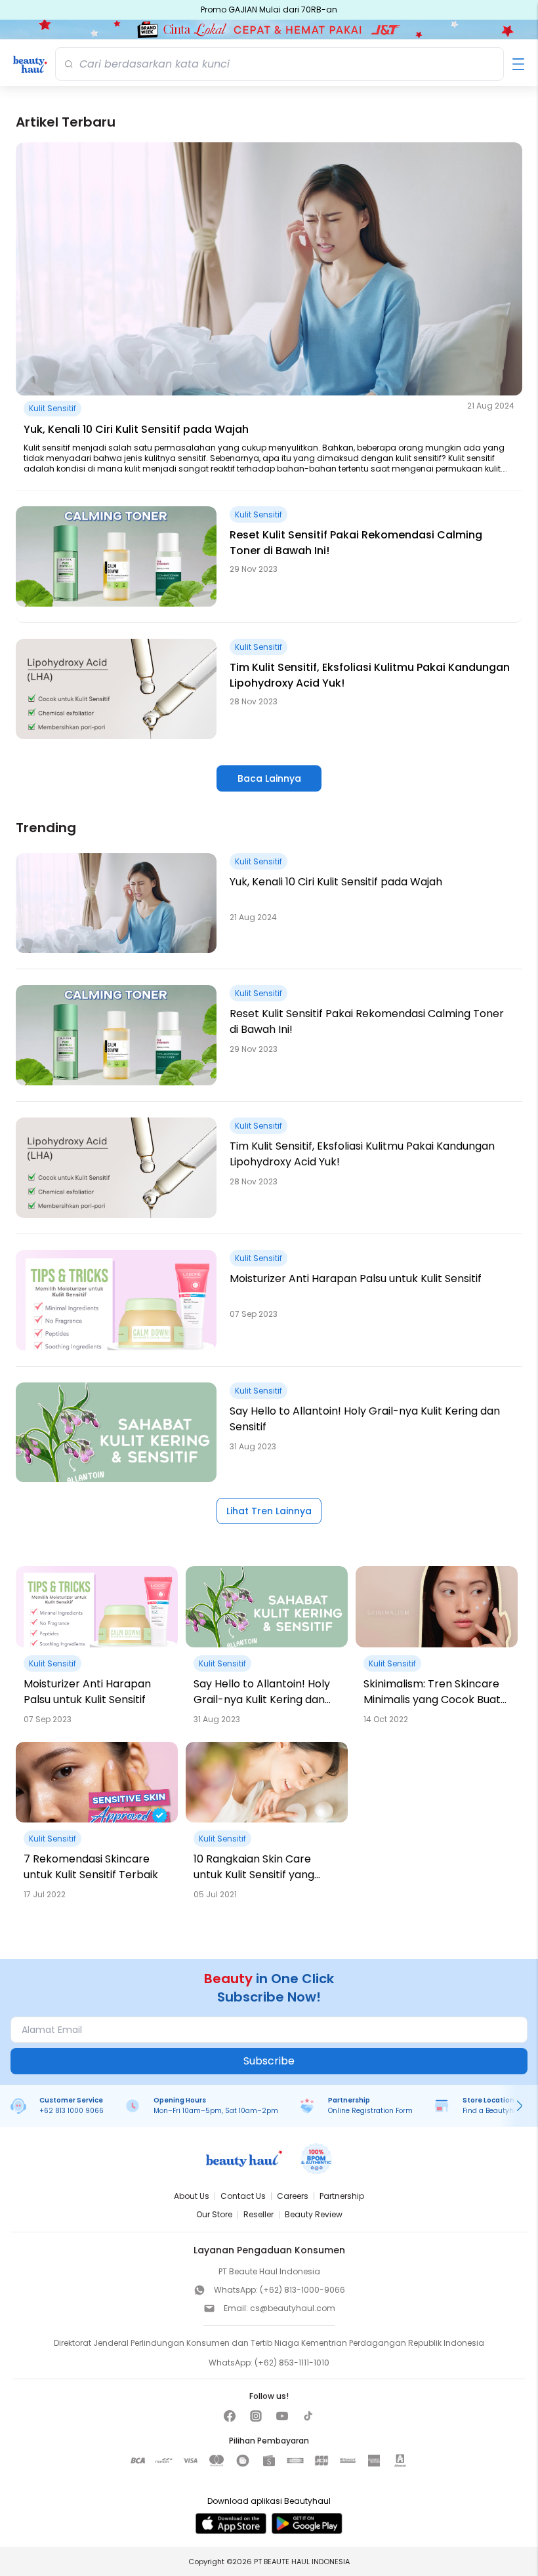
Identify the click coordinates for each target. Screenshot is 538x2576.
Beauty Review (314, 2214)
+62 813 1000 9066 (72, 2111)
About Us (192, 2196)
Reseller (259, 2214)
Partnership (342, 2196)
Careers (293, 2196)
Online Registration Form (370, 2111)
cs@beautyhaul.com (293, 2308)
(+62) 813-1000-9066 (302, 2290)
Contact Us (243, 2196)
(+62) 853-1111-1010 (292, 2363)
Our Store (214, 2214)
